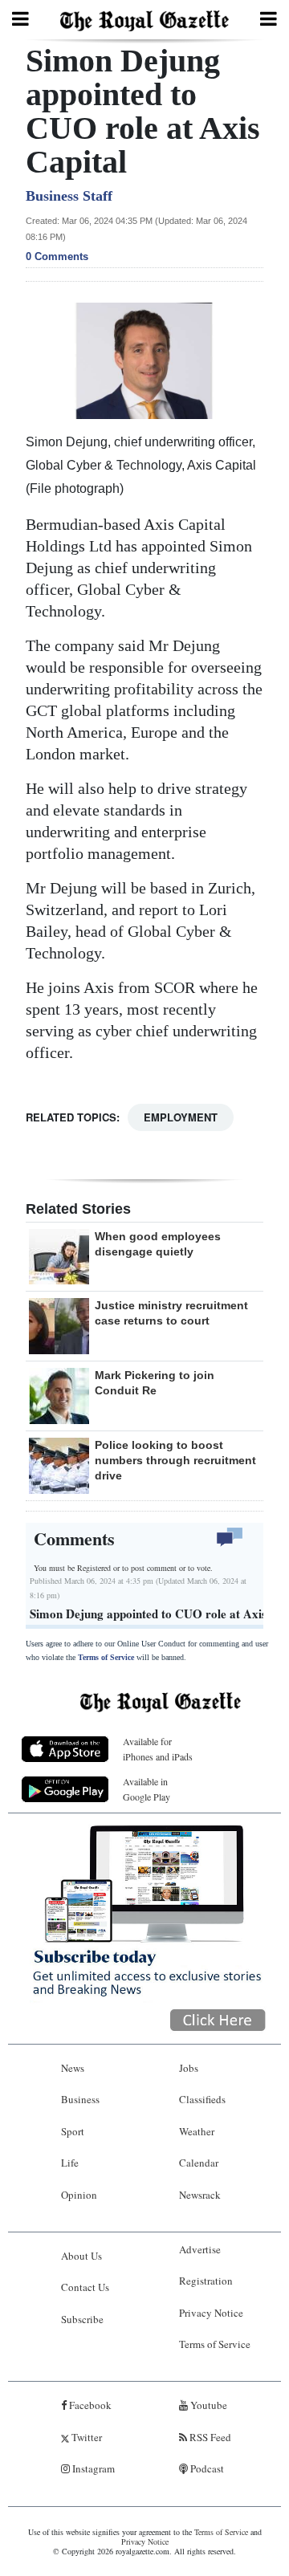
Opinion (79, 2195)
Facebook (89, 2405)
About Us (81, 2256)
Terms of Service (106, 1657)
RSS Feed (209, 2437)
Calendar (199, 2163)
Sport (73, 2131)
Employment (181, 1117)
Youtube (208, 2405)
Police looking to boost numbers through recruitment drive (175, 1460)
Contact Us (85, 2287)
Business (80, 2099)
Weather (197, 2131)
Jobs (189, 2068)
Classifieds (202, 2099)
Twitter (85, 2437)
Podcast (206, 2468)
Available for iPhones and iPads (158, 1749)
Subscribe (82, 2319)
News (73, 2068)
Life (70, 2163)
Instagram (92, 2468)
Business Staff (69, 196)
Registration (206, 2281)
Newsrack (200, 2195)
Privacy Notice (211, 2313)
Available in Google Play (147, 1789)
